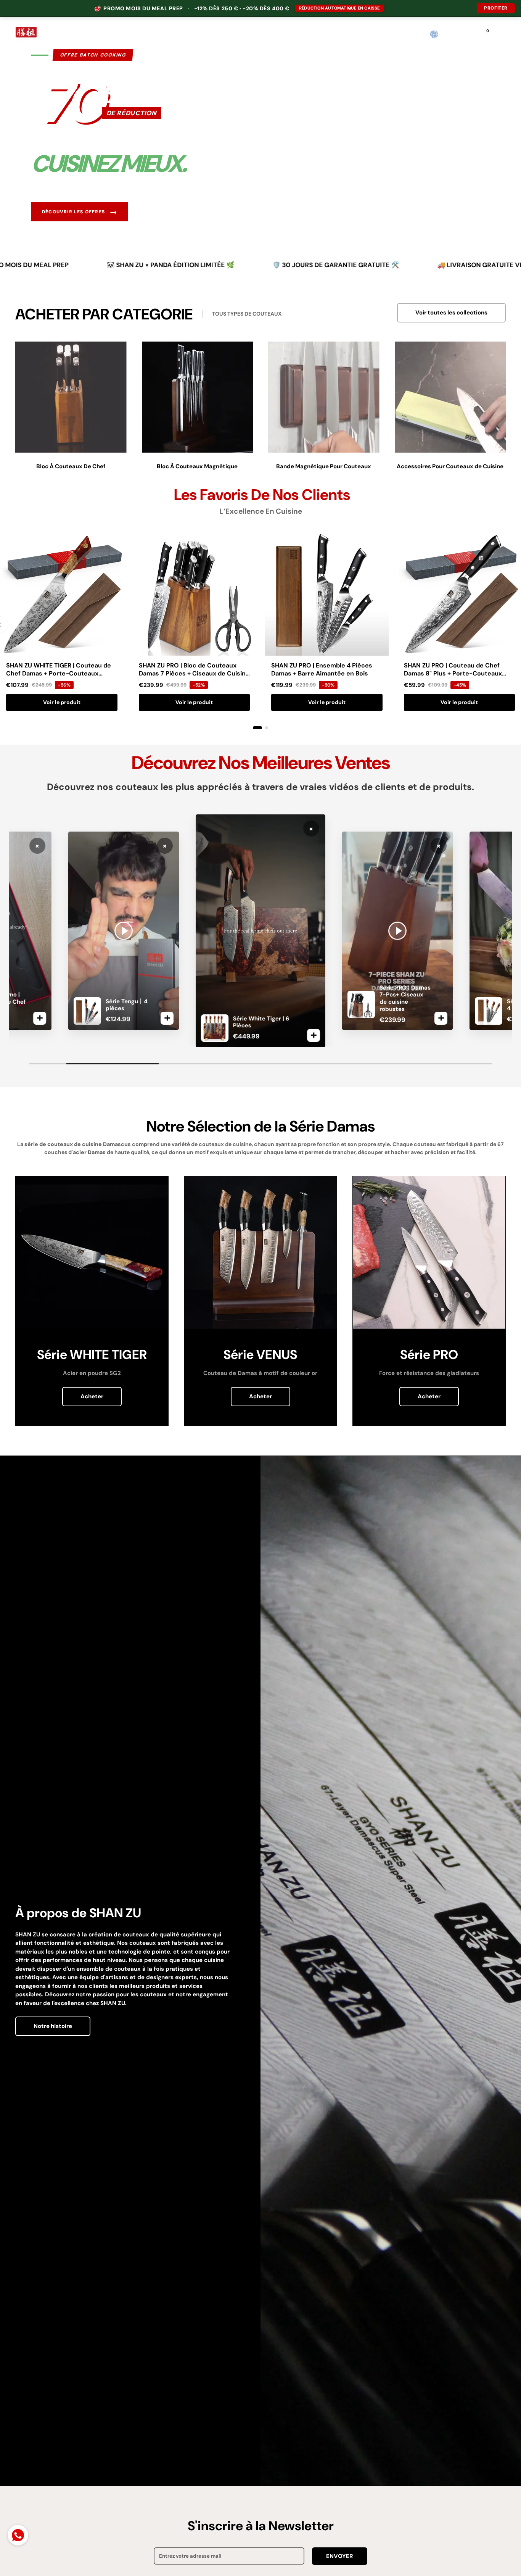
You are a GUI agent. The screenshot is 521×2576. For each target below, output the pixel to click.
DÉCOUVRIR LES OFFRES (80, 212)
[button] (450, 35)
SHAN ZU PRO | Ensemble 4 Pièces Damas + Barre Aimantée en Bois (322, 669)
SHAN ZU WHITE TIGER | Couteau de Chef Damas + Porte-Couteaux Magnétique (59, 673)
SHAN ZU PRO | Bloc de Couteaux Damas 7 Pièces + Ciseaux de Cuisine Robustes (194, 673)
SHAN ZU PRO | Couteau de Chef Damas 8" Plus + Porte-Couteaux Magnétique (453, 673)
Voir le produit (62, 702)
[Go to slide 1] (257, 728)
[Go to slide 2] (267, 728)
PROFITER (496, 8)
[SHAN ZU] (26, 34)
